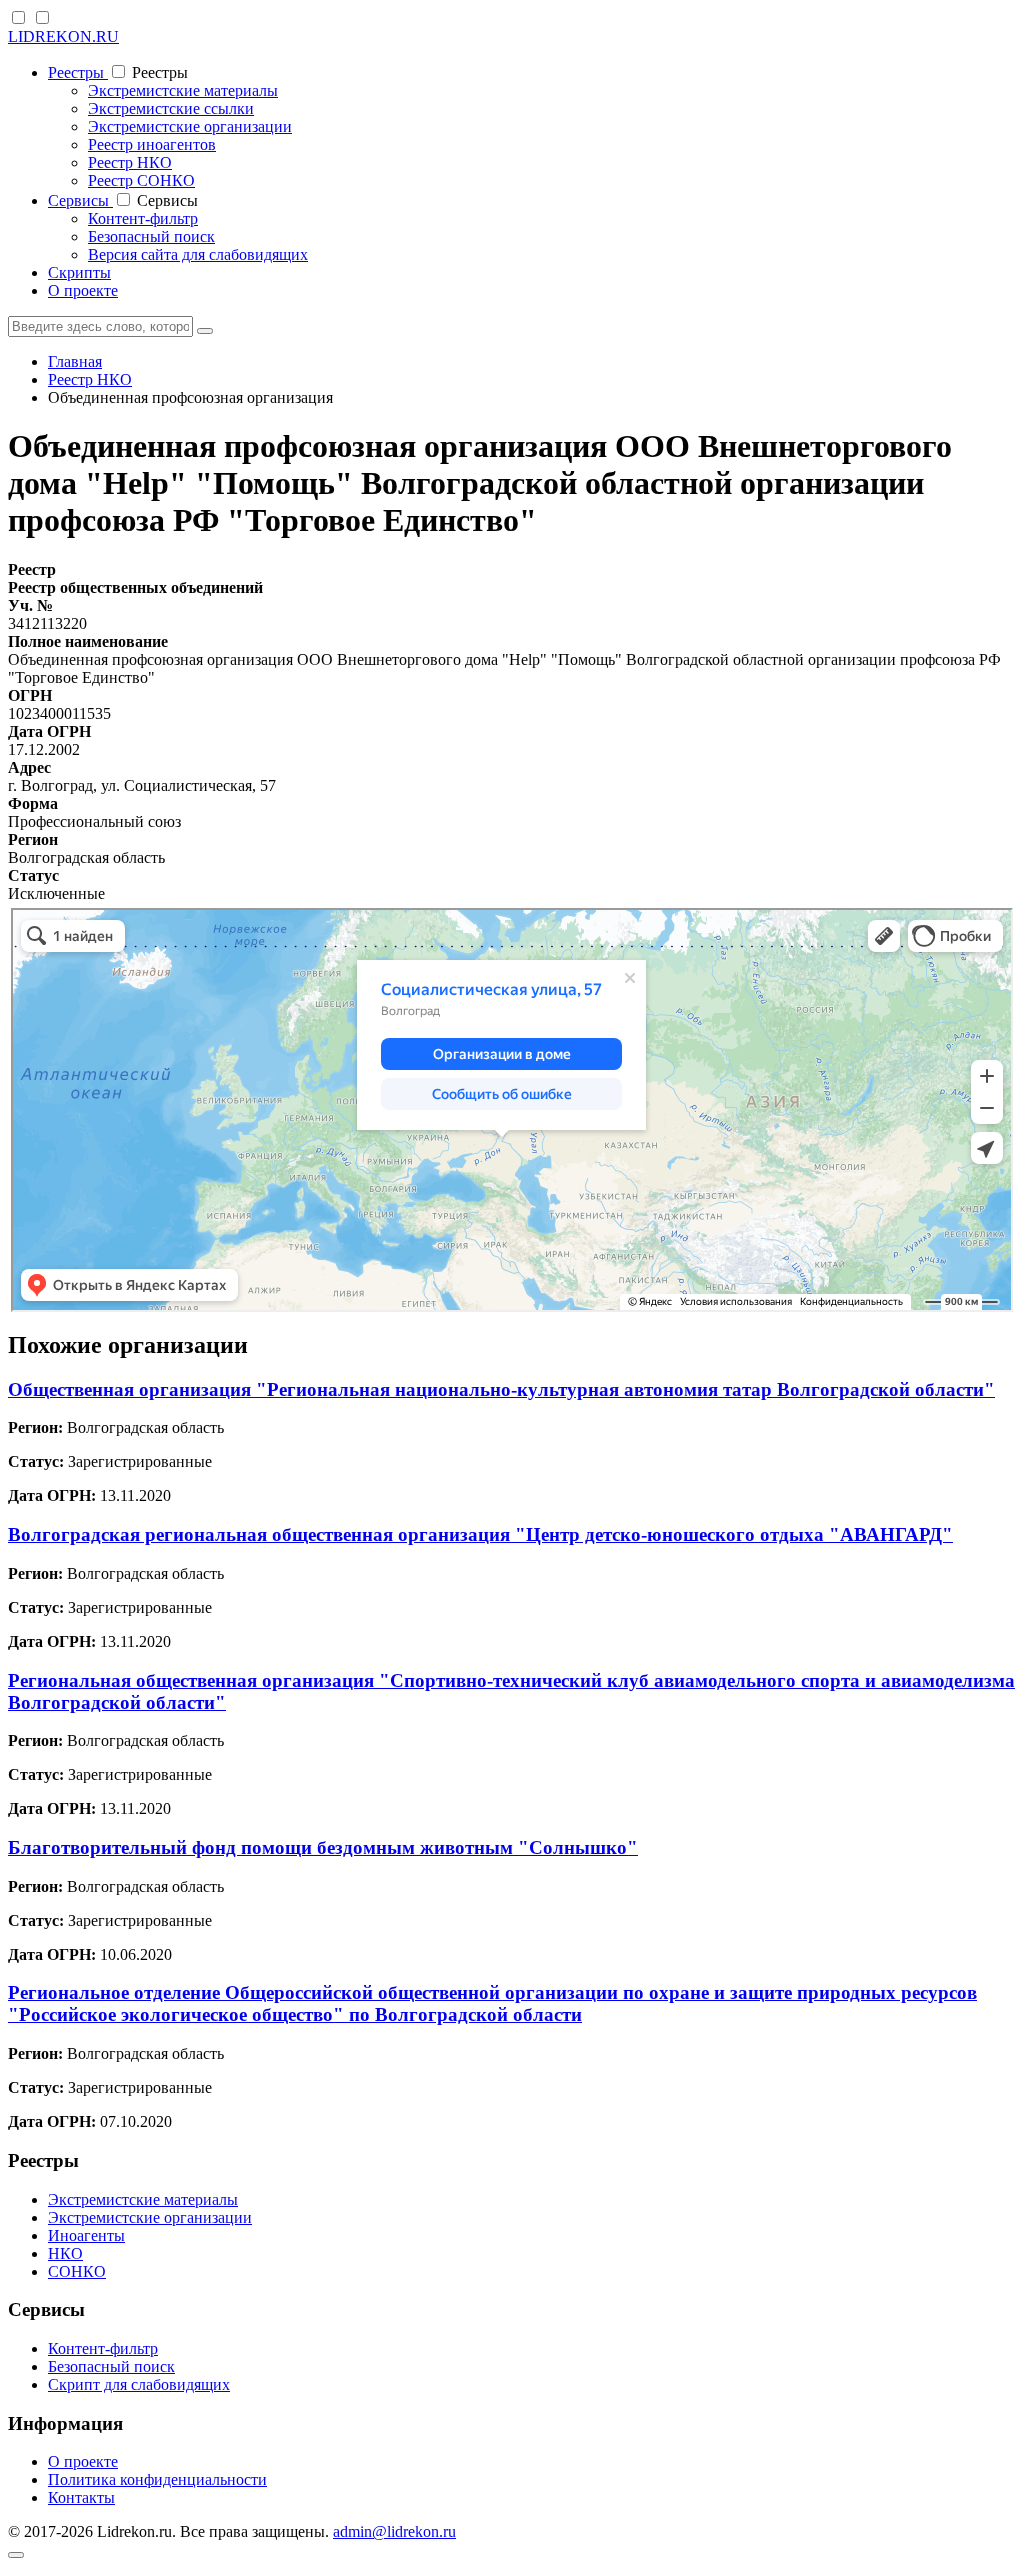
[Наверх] (16, 2555)
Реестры (78, 72)
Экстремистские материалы (183, 90)
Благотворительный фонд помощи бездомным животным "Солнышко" (323, 1847)
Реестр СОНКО (141, 180)
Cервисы (80, 200)
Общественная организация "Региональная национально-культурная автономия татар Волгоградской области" (501, 1389)
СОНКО (77, 2271)
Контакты (81, 2497)
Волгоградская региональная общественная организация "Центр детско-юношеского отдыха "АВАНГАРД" (480, 1534)
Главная (75, 361)
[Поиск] (205, 331)
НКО (65, 2253)
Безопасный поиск (151, 236)
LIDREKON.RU (63, 36)
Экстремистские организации (190, 126)
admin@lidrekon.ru (394, 2531)
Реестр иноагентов (152, 144)
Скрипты (79, 272)
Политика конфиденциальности (157, 2479)
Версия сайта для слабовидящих (198, 254)
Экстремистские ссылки (171, 108)
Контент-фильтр (143, 218)
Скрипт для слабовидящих (139, 2384)
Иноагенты (86, 2235)
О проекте (83, 290)
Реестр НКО (130, 162)
